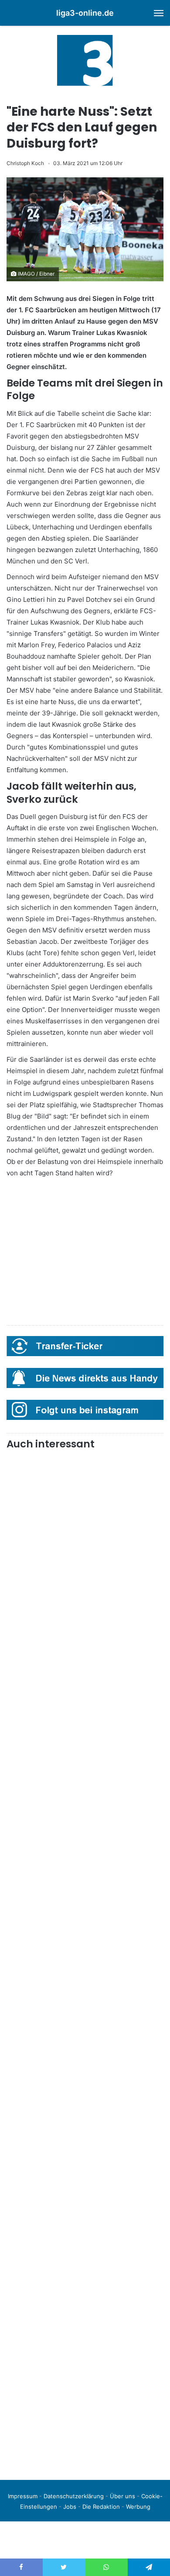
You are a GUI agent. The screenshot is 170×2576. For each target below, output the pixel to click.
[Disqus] (85, 2351)
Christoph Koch (25, 163)
